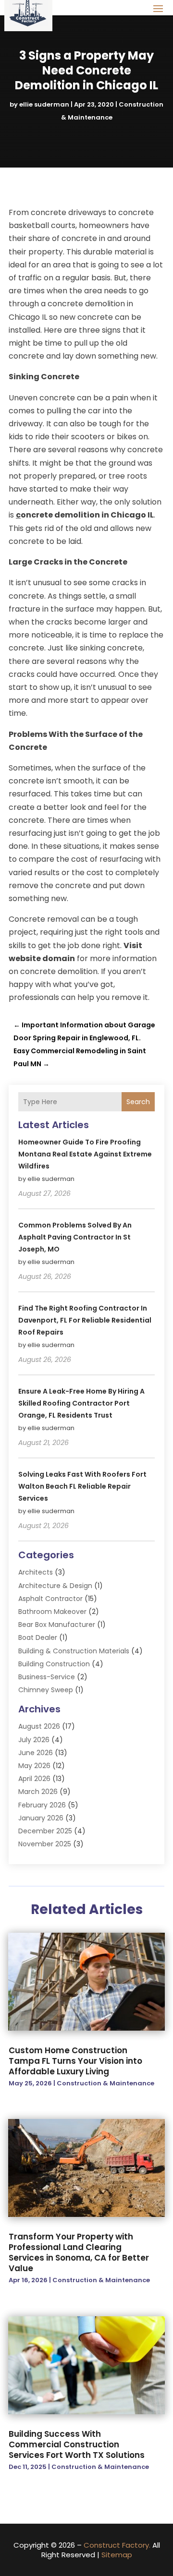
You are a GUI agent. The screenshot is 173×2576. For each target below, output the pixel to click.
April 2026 (34, 1779)
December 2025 (45, 1831)
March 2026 (38, 1792)
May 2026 (34, 1766)
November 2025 (45, 1844)
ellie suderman (44, 104)
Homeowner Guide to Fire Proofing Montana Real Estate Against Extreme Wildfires (85, 1154)
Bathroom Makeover (52, 1612)
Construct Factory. (117, 2545)
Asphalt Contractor (50, 1599)
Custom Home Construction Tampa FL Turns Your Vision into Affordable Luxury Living (75, 2061)
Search (138, 1102)
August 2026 (39, 1726)
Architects (36, 1572)
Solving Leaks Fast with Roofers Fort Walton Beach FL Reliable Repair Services (82, 1486)
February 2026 (42, 1805)
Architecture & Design (55, 1586)
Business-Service (47, 1677)
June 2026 (36, 1753)
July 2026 (34, 1740)
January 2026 (41, 1818)
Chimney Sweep (46, 1690)
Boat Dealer (38, 1637)
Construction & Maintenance (105, 2083)
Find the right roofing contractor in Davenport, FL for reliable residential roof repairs (85, 1320)
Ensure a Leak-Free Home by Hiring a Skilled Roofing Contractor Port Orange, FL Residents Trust (81, 1403)
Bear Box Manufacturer (57, 1625)
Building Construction (54, 1664)
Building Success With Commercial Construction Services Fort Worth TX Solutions (77, 2444)
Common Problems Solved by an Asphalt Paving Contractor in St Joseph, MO (75, 1237)
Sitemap (117, 2555)
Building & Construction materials (74, 1651)
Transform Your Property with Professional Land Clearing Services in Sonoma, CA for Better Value (79, 2252)
